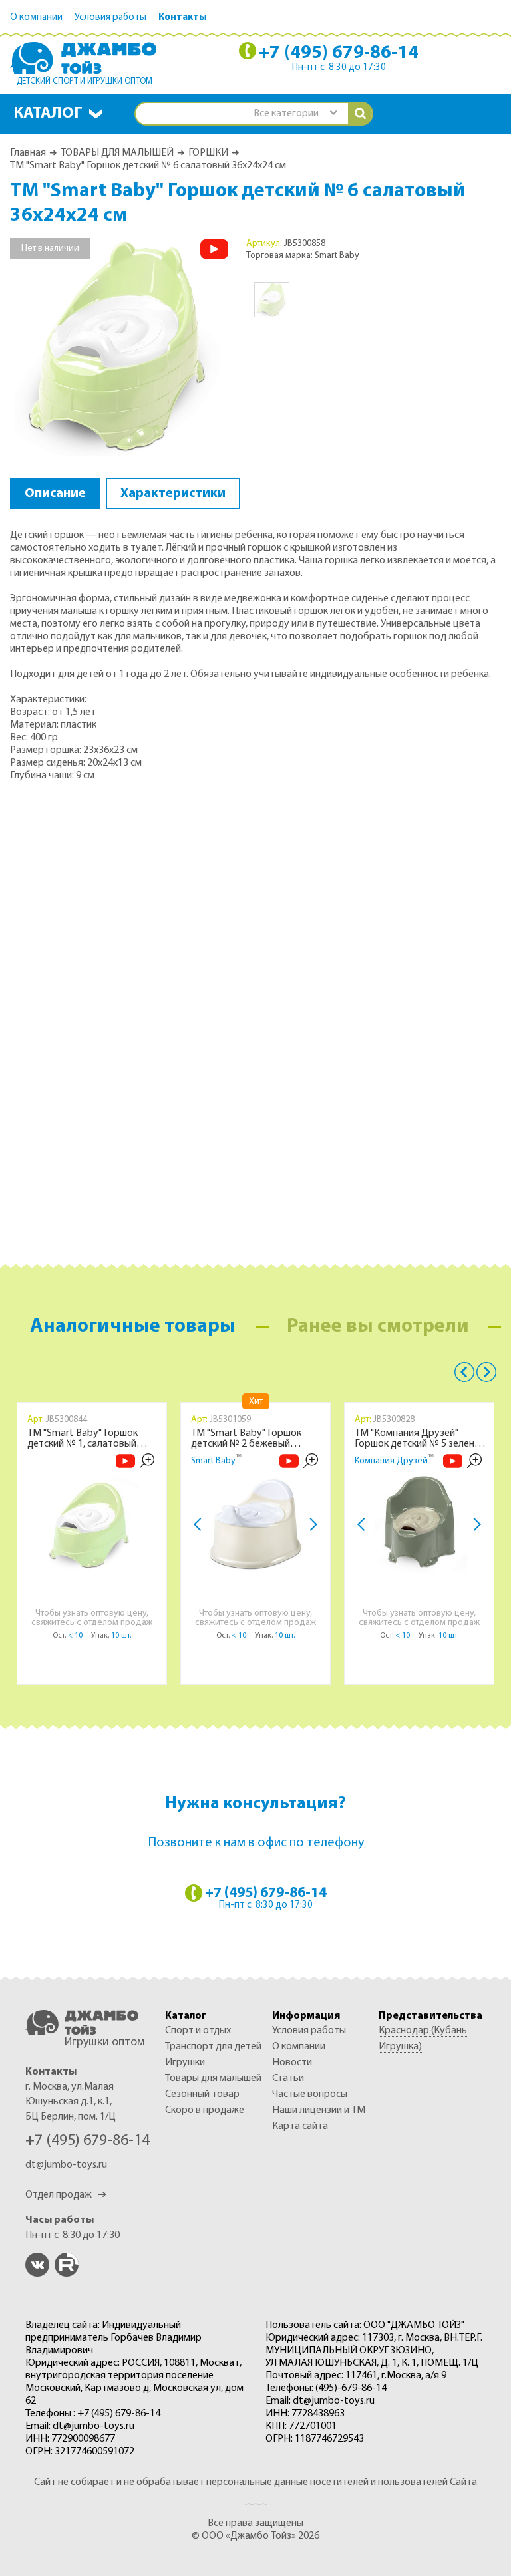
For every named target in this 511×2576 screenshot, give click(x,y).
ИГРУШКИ (185, 2063)
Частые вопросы (310, 2094)
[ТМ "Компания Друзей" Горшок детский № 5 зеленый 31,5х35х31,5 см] (419, 1523)
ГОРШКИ (208, 153)
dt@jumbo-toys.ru (66, 2165)
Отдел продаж (66, 2195)
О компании (36, 18)
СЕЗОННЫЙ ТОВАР (202, 2094)
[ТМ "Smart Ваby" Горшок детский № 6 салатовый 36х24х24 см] (120, 347)
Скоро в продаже (205, 2110)
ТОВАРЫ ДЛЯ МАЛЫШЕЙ (117, 153)
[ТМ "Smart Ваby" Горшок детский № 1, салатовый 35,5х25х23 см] (92, 1523)
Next (311, 1525)
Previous (464, 1372)
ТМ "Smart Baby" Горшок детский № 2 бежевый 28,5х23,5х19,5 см (246, 1439)
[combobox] (295, 114)
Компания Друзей (391, 1461)
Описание (55, 494)
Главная (28, 153)
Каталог (48, 114)
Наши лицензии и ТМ (319, 2110)
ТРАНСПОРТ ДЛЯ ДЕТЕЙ (213, 2047)
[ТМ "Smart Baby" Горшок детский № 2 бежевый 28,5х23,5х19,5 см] (255, 1523)
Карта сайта (300, 2126)
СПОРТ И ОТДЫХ (198, 2031)
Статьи (288, 2078)
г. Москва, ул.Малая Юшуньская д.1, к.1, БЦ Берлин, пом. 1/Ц (71, 2102)
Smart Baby (213, 1461)
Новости (292, 2063)
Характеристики (173, 494)
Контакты (183, 18)
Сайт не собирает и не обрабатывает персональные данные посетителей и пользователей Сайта (255, 2482)
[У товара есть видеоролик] (214, 249)
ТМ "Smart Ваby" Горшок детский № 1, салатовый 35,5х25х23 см (83, 1439)
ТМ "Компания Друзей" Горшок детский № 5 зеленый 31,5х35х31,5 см (421, 1439)
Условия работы (110, 18)
